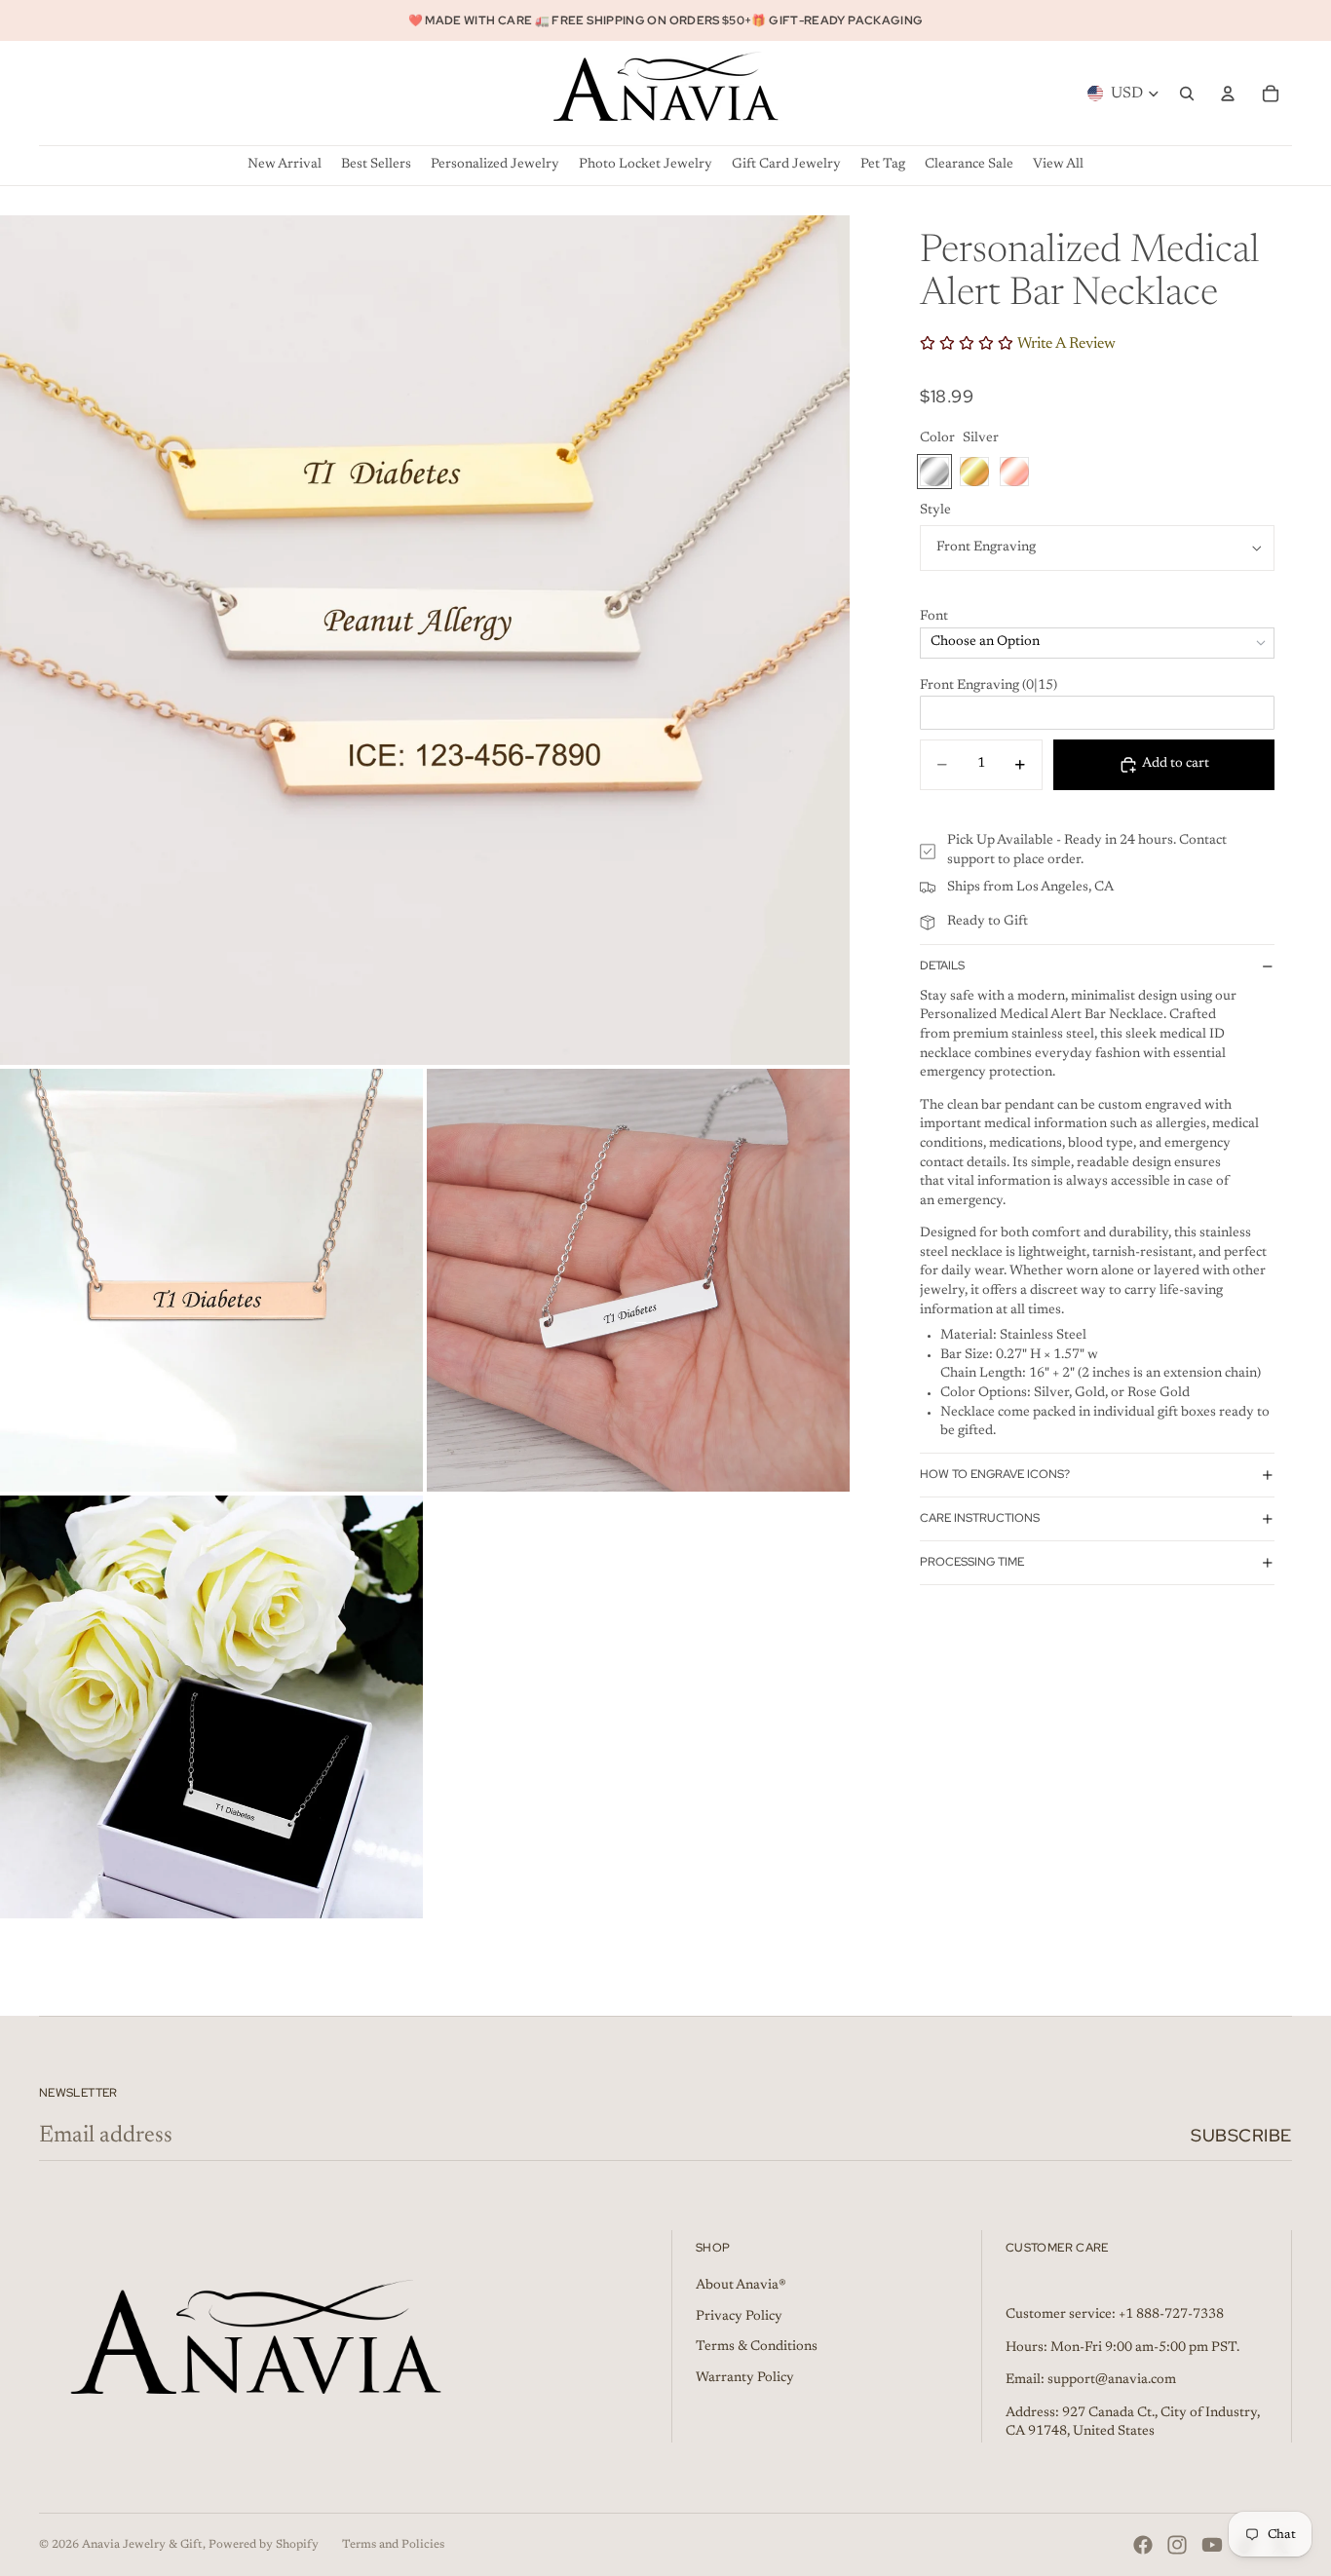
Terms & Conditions (757, 2347)
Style (935, 511)
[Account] (1228, 94)
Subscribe (1241, 2135)
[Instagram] (1177, 2545)
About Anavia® (741, 2286)
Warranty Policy (745, 2378)
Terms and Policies (393, 2545)
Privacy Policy (739, 2317)
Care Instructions (980, 1518)
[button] (1097, 618)
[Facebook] (1143, 2545)
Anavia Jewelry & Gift (142, 2545)
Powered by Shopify (264, 2545)
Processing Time (972, 1562)
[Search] (1187, 94)
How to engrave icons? (995, 1474)
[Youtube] (1212, 2545)
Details (942, 966)
